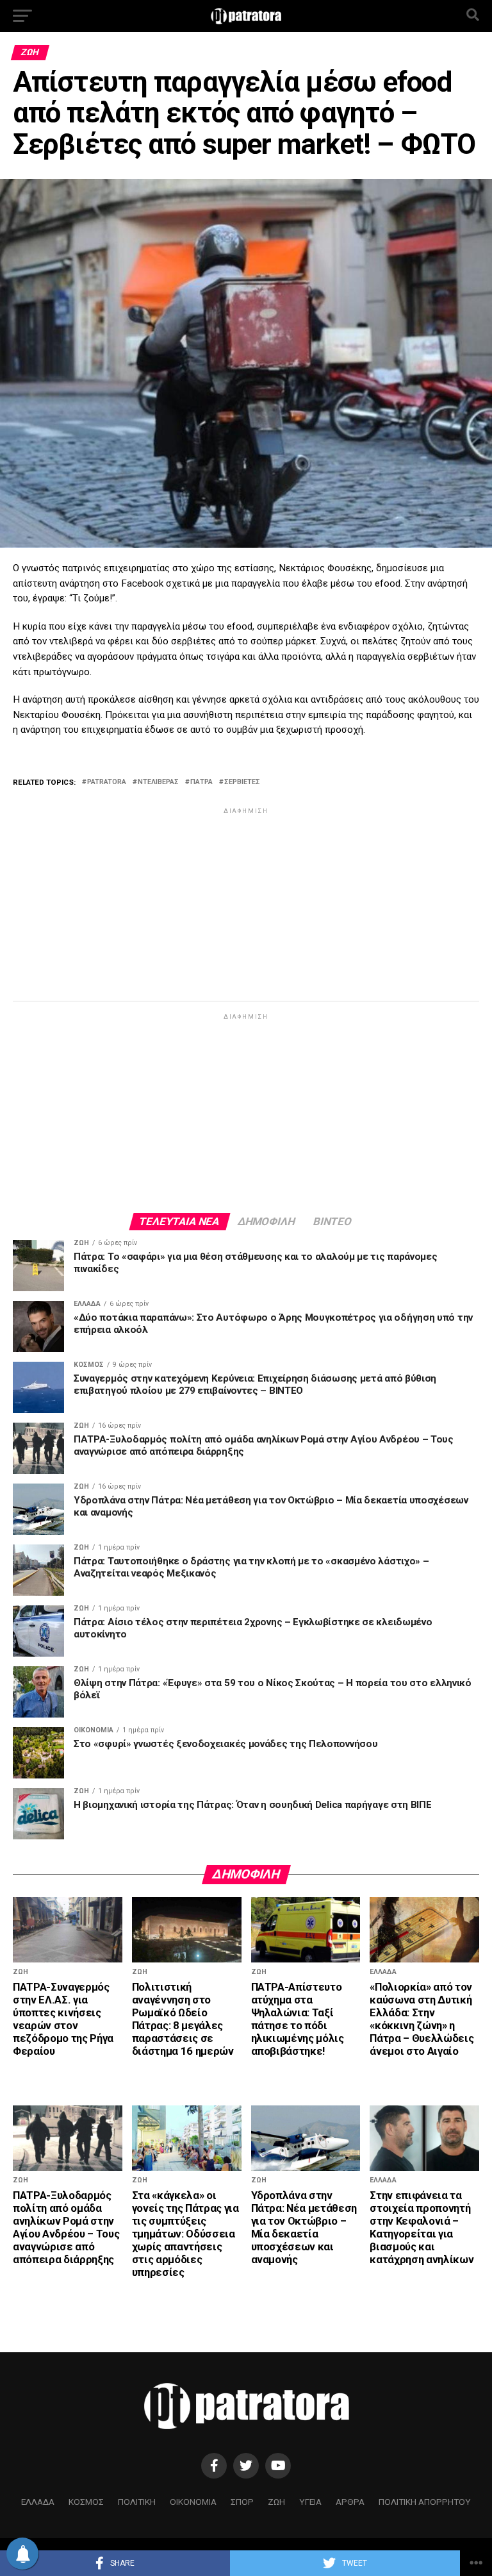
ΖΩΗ (276, 2502)
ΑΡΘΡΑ (350, 2502)
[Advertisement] (246, 907)
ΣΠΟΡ (242, 2502)
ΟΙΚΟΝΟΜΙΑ (193, 2502)
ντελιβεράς (158, 782)
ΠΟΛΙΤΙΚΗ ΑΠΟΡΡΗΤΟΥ (425, 2502)
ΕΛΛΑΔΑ (38, 2502)
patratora (107, 782)
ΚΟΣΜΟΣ (86, 2502)
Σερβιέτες (242, 782)
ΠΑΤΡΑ (201, 782)
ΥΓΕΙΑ (310, 2502)
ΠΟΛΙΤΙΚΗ (137, 2502)
